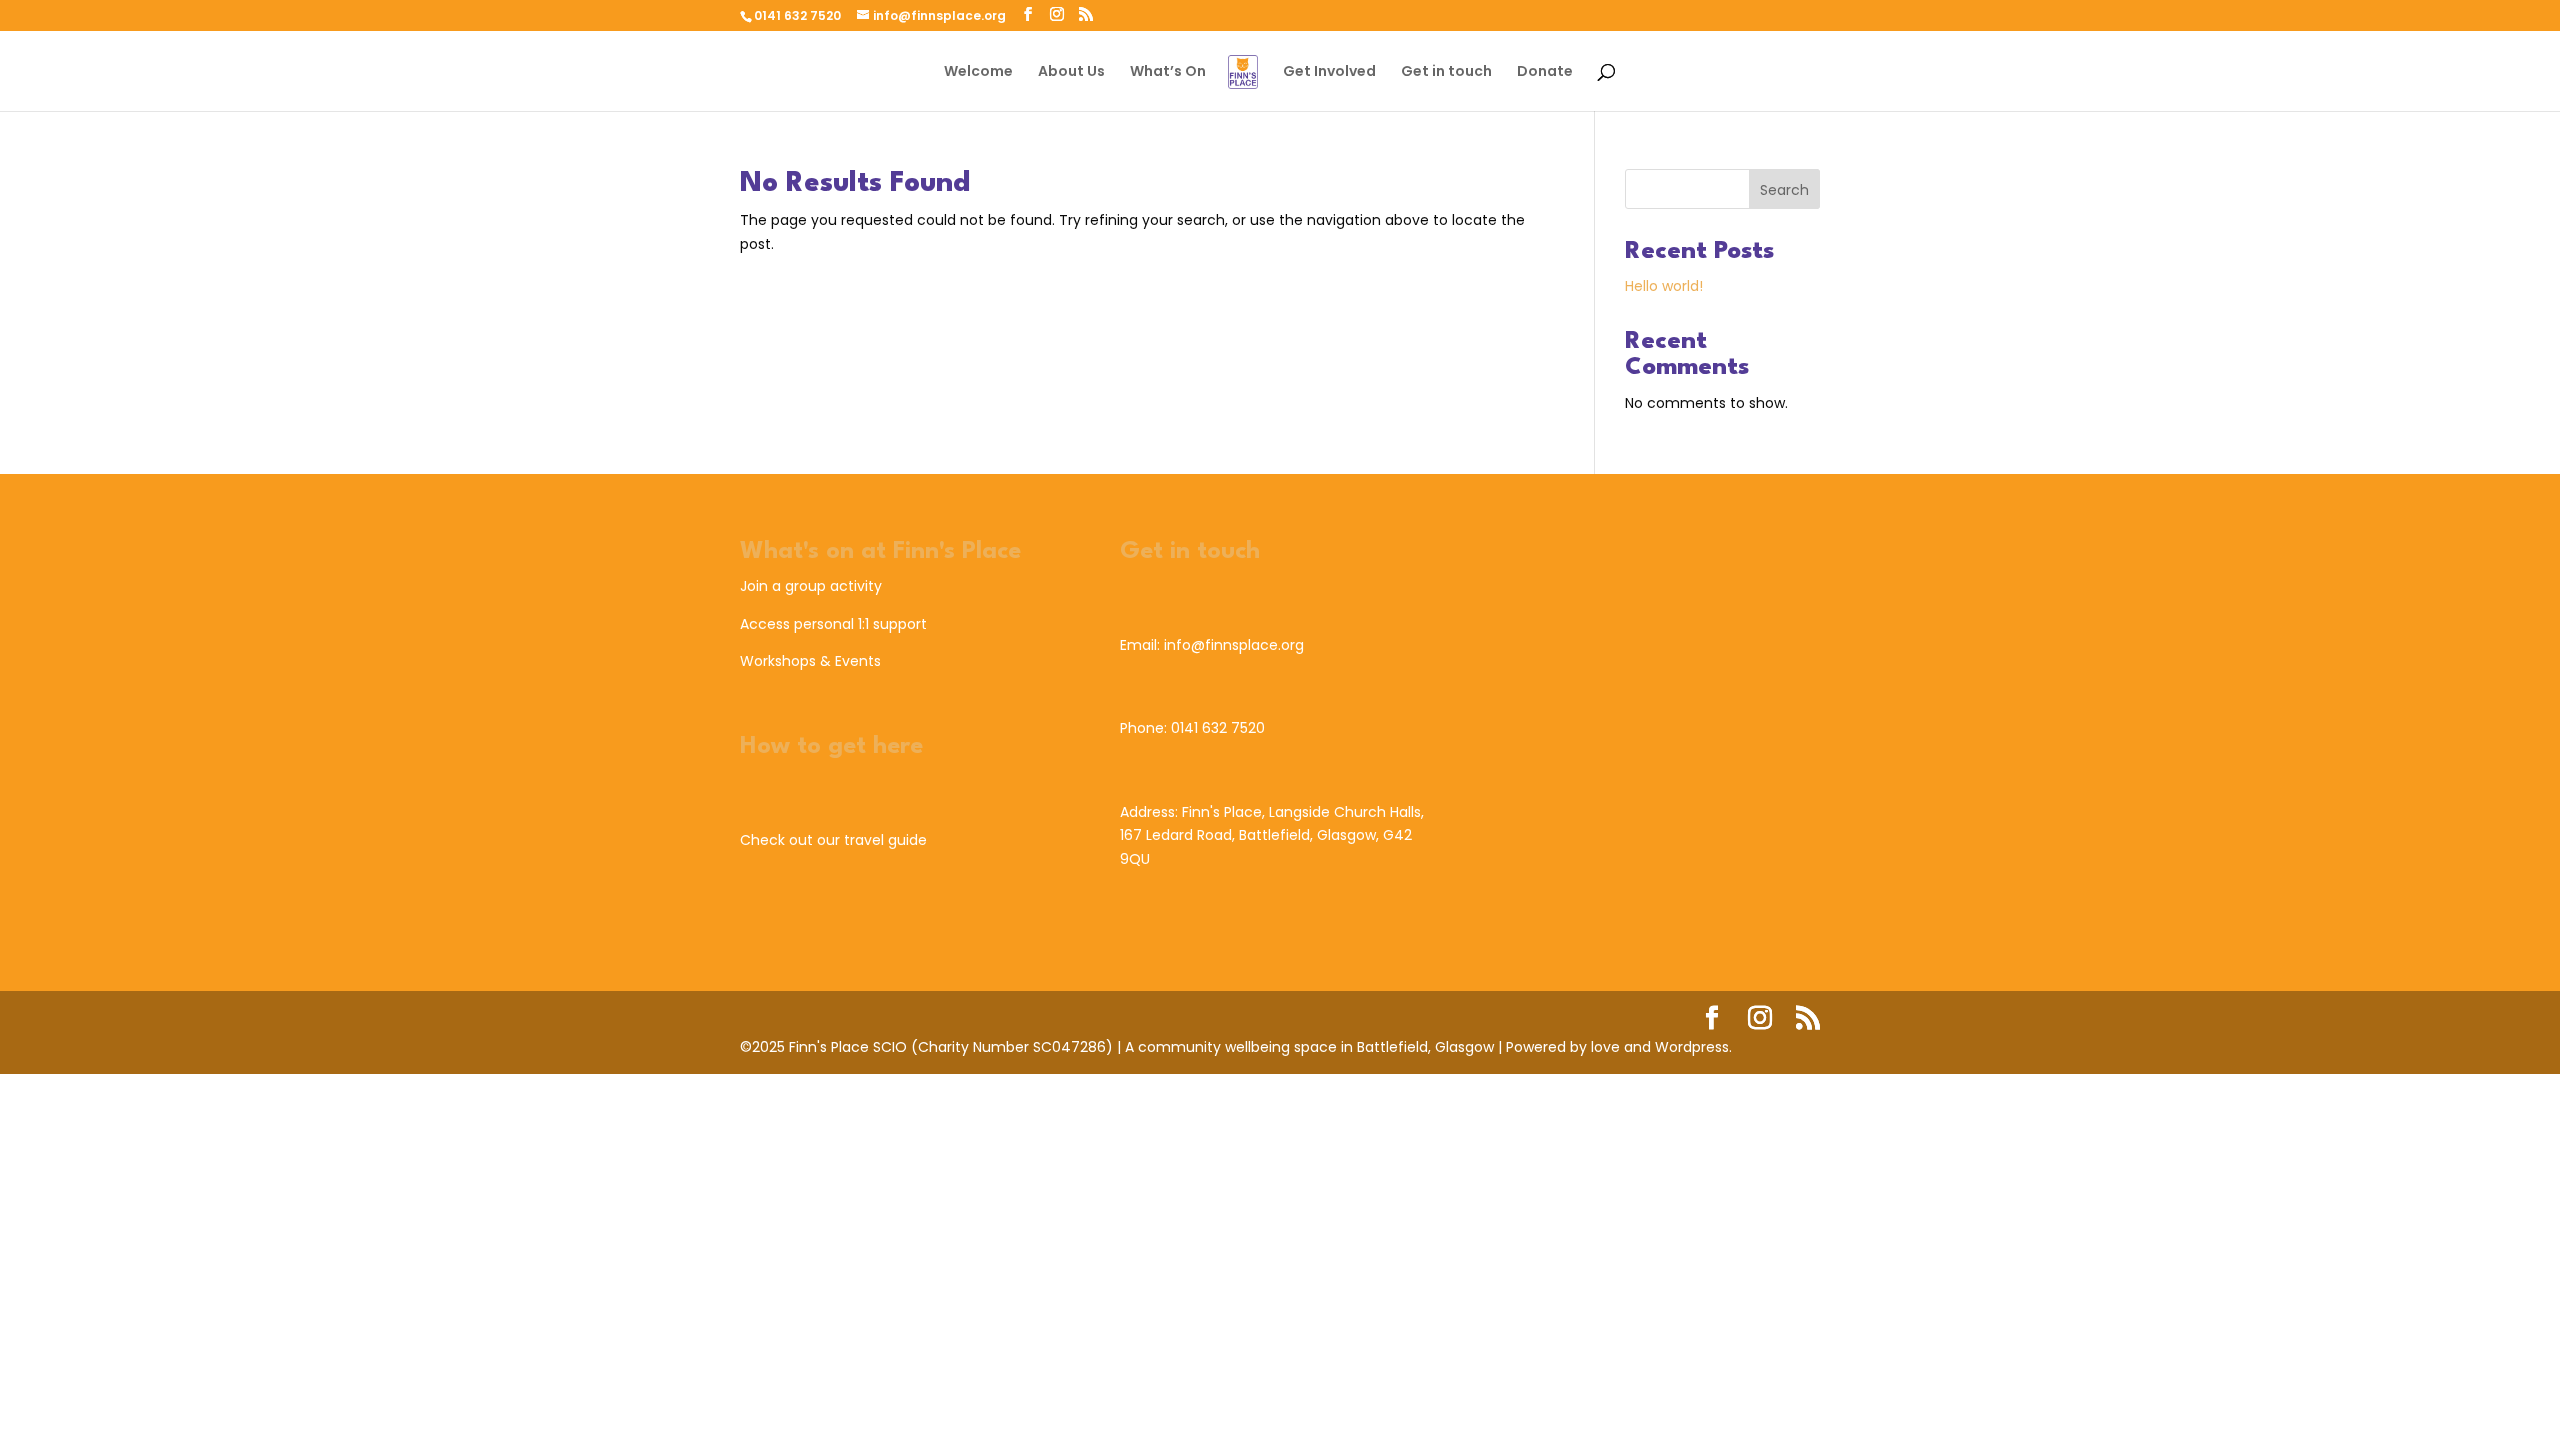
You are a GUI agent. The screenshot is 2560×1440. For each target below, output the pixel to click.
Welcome (978, 72)
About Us (1071, 72)
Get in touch (1446, 72)
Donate (1545, 72)
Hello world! (1664, 286)
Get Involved (1329, 72)
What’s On (1168, 72)
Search (1784, 190)
